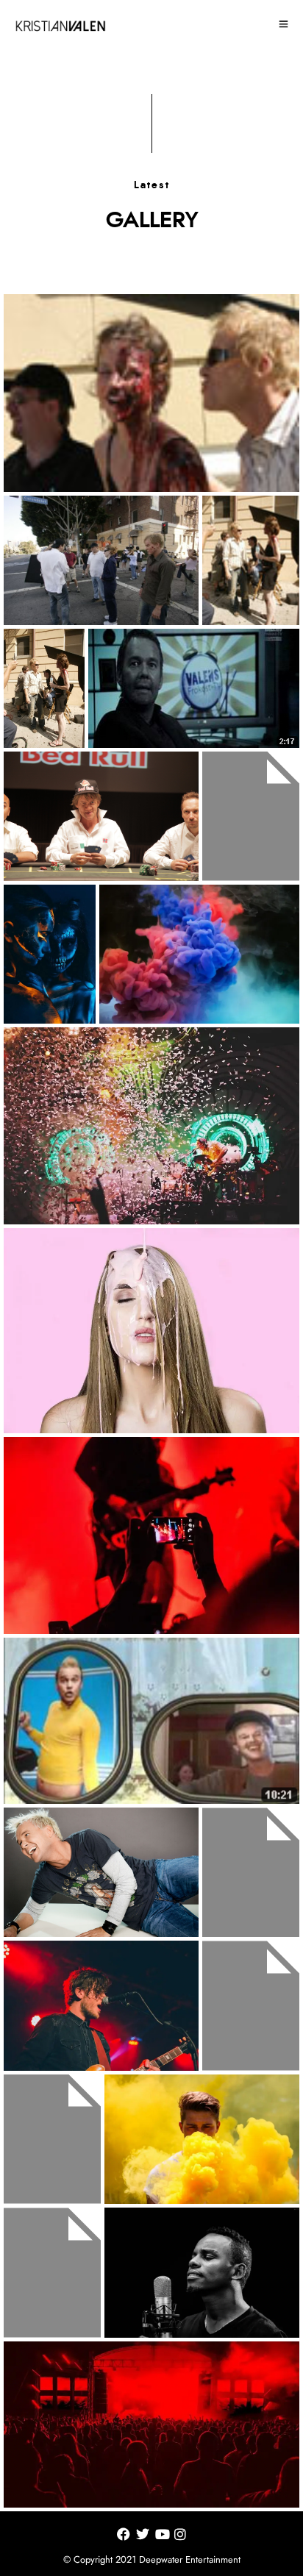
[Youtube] (163, 2537)
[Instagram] (180, 2537)
